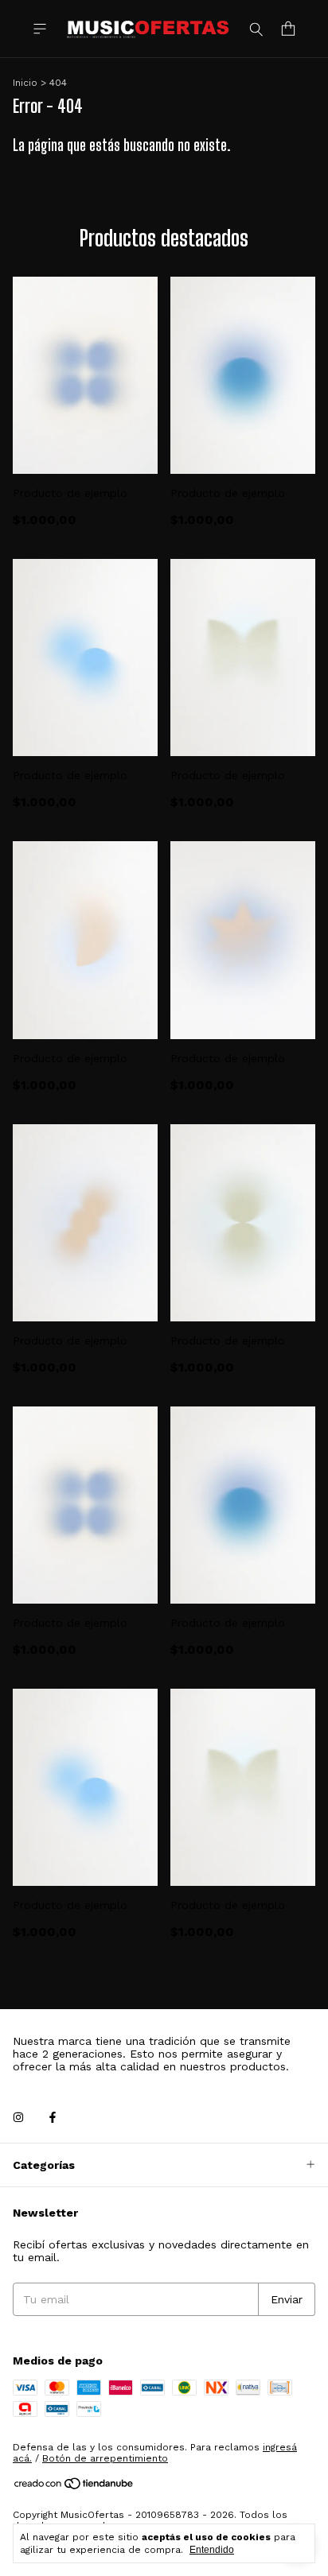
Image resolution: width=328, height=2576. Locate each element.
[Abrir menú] (40, 29)
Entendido (212, 2550)
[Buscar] (256, 29)
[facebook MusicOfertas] (53, 2117)
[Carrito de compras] (288, 29)
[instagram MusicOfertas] (18, 2117)
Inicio (25, 83)
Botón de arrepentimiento (105, 2458)
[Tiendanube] (74, 2487)
